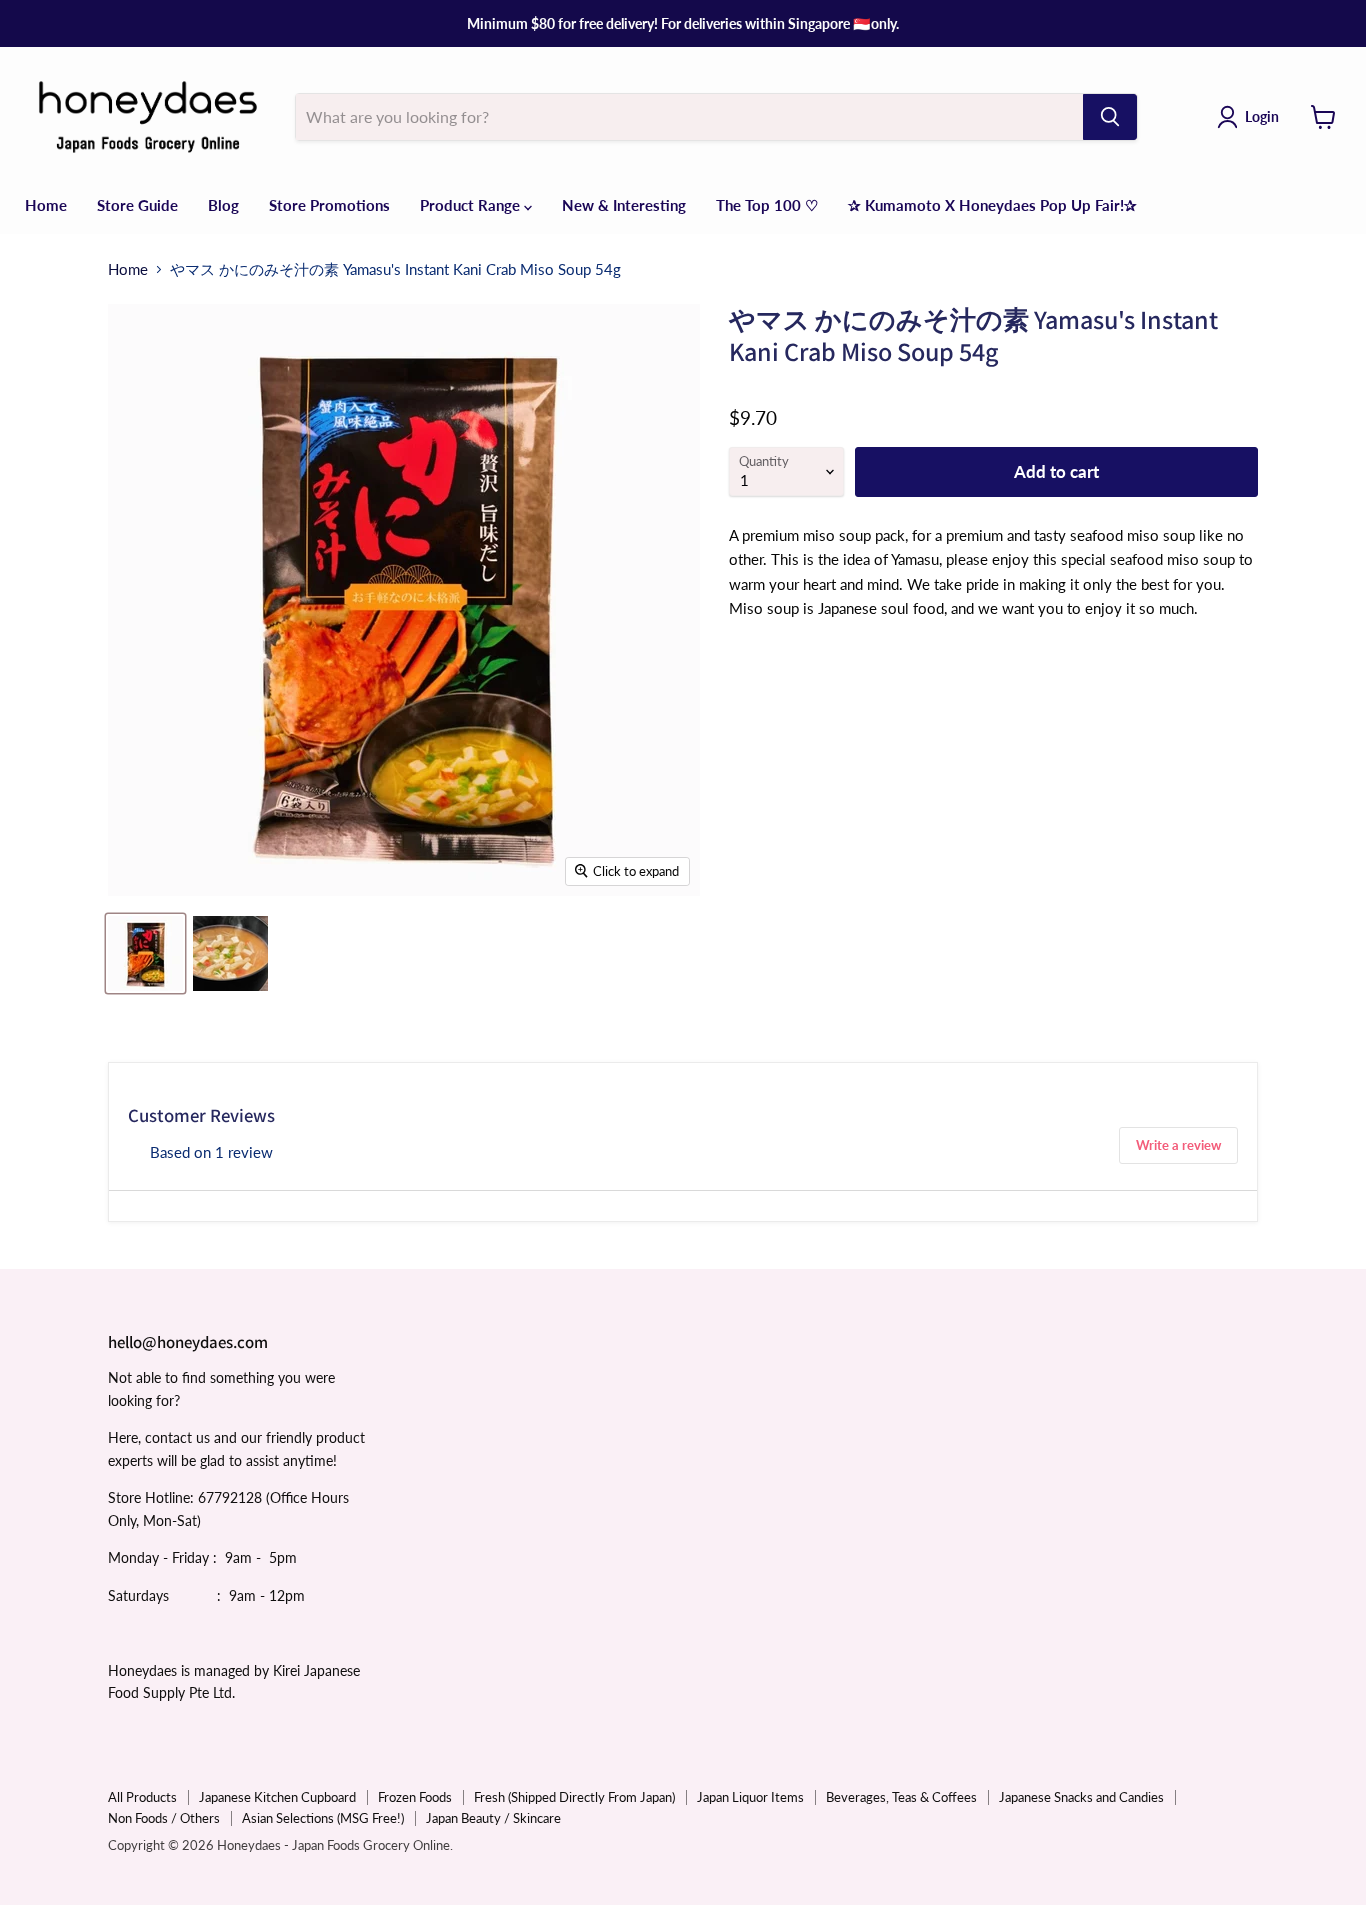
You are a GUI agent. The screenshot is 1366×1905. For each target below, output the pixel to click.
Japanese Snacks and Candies (1081, 1797)
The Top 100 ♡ (767, 205)
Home (46, 205)
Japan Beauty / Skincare (493, 1818)
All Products (142, 1797)
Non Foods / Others (164, 1818)
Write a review (1178, 1145)
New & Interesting (624, 205)
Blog (223, 205)
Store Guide (137, 205)
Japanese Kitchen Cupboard (277, 1797)
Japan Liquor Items (750, 1797)
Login (1262, 116)
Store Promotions (329, 205)
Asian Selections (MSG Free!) (323, 1818)
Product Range (472, 205)
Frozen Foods (415, 1797)
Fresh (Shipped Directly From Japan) (574, 1797)
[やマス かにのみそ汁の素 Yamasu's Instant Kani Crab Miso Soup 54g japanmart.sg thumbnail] (145, 953)
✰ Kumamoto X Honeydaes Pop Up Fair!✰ (992, 205)
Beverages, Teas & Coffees (901, 1797)
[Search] (1110, 117)
